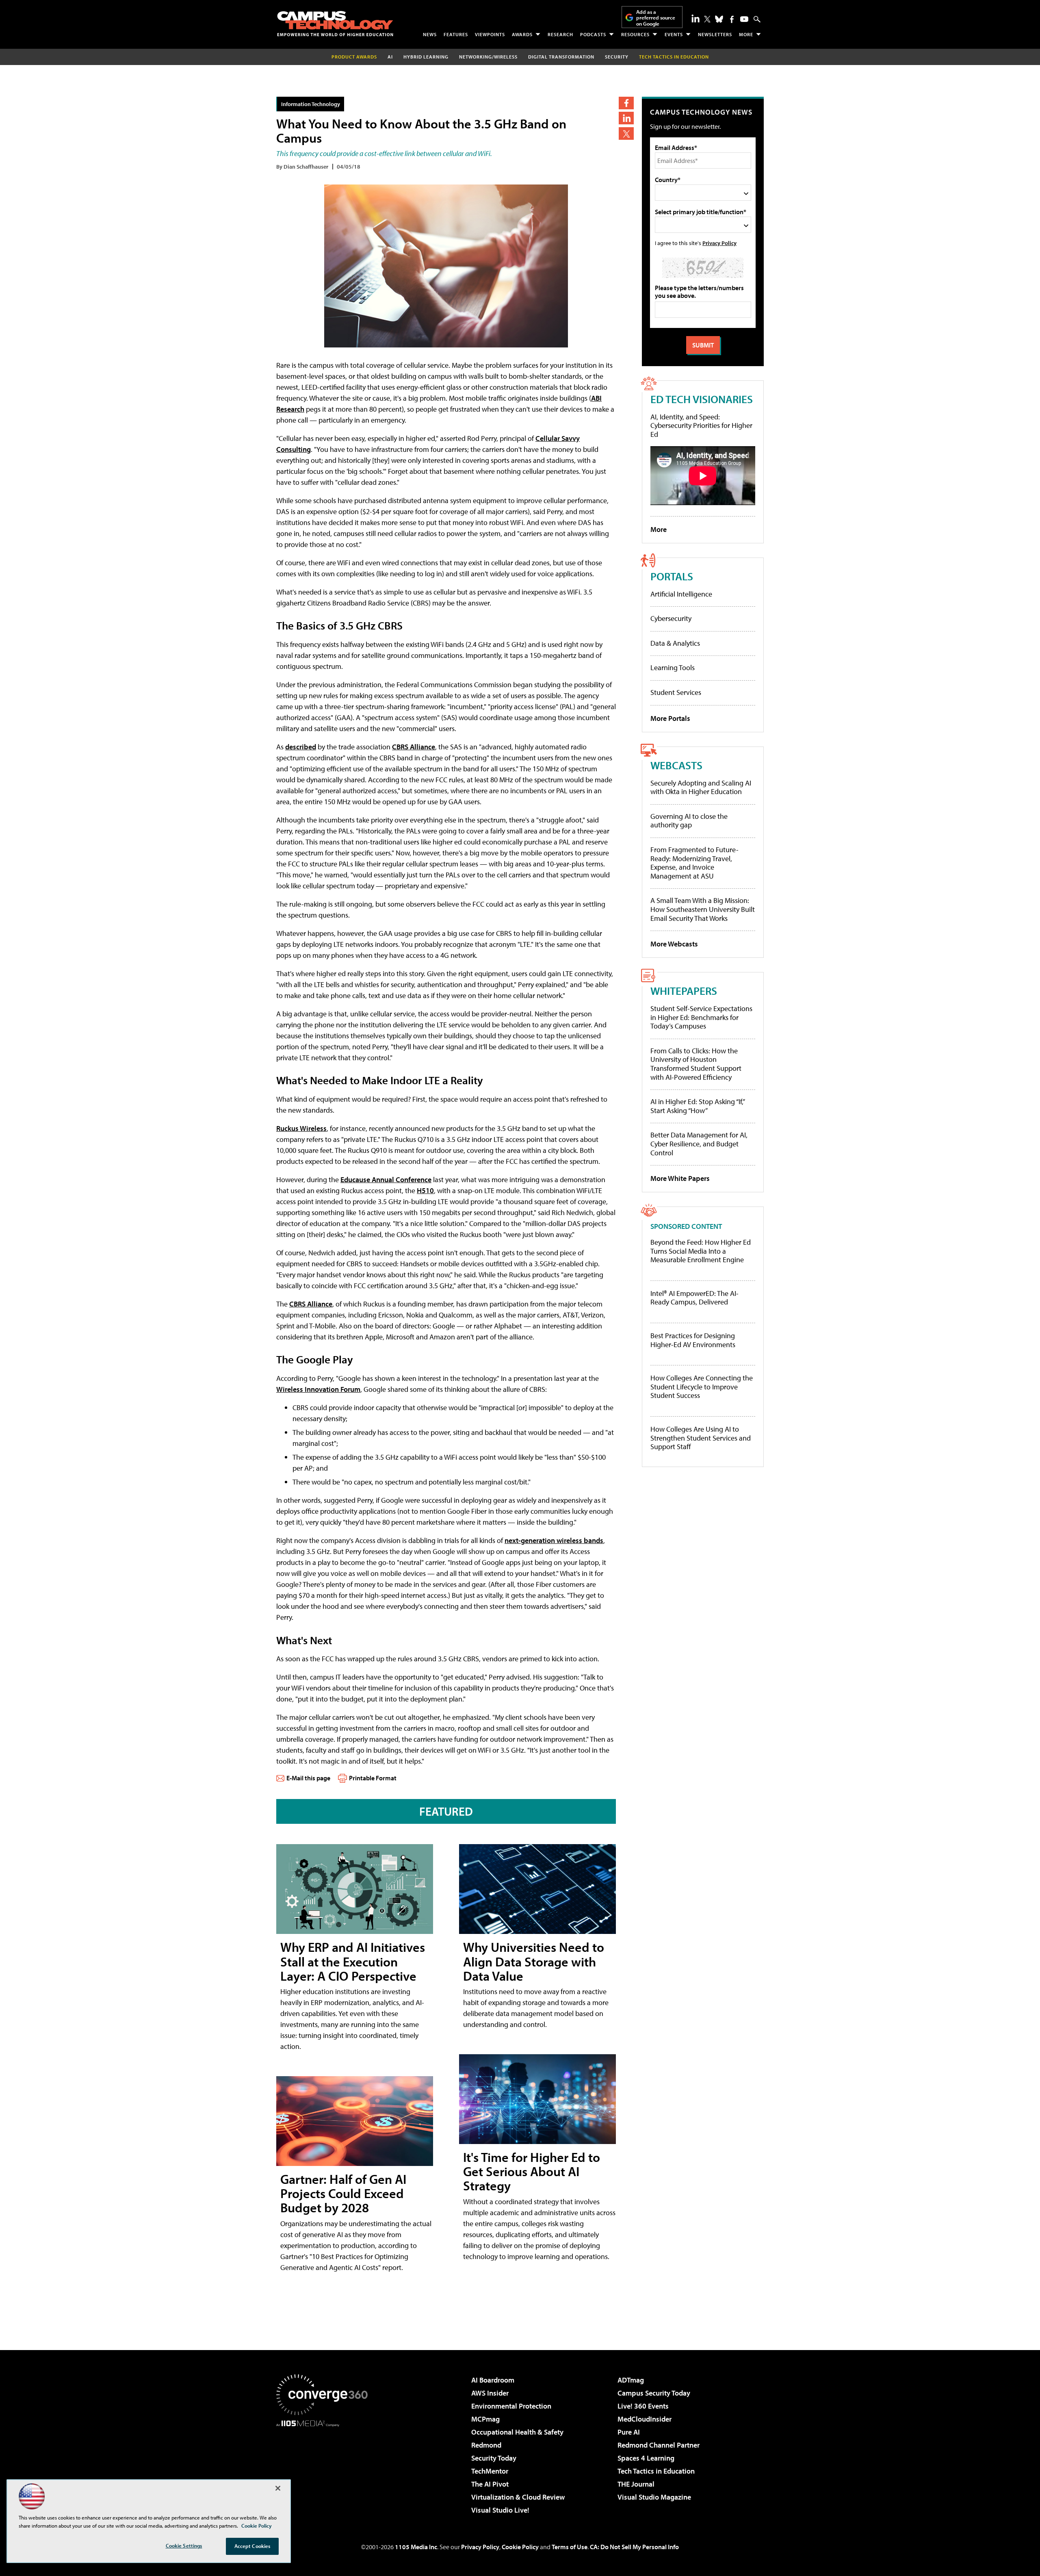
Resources (635, 34)
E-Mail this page (308, 1778)
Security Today (494, 2458)
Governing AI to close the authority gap (689, 821)
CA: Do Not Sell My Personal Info (634, 2547)
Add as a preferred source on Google (656, 18)
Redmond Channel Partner (659, 2445)
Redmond (486, 2445)
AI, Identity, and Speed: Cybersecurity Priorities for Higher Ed (701, 425)
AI (390, 57)
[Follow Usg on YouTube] (744, 19)
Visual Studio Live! (500, 2510)
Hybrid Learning (426, 57)
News (430, 34)
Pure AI (629, 2432)
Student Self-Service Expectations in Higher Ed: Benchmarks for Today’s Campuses (701, 1017)
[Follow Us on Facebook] (732, 19)
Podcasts (593, 34)
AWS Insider (490, 2393)
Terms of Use (570, 2547)
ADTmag (631, 2380)
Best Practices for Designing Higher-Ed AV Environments (693, 1340)
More (746, 34)
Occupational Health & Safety (517, 2432)
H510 (425, 1190)
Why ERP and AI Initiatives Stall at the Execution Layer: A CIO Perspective (353, 1961)
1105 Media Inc (416, 2547)
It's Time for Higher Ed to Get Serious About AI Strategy (532, 2171)
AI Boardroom (493, 2380)
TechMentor (490, 2471)
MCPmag (485, 2419)
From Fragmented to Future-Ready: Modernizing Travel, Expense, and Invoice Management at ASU (694, 863)
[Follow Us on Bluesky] (719, 19)
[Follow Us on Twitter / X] (707, 19)
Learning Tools (673, 667)
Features (456, 34)
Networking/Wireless (488, 57)
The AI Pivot (490, 2484)
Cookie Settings (184, 2546)
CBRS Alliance (414, 747)
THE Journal (636, 2484)
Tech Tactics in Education (656, 2471)
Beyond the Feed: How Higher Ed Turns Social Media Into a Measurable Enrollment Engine (701, 1251)
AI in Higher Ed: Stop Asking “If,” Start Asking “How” (697, 1106)
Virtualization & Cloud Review (518, 2497)
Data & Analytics (675, 643)
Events (674, 34)
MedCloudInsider (645, 2419)
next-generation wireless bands (554, 1540)
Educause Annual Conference (386, 1179)
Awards (522, 34)
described (301, 747)
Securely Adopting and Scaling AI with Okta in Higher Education (701, 787)
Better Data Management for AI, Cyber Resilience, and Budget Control (699, 1144)
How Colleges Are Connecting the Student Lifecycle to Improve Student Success (702, 1387)
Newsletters (715, 34)
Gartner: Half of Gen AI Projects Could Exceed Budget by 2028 (343, 2193)
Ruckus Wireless (301, 1128)
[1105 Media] (325, 2468)
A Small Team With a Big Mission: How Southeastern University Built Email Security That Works (703, 909)
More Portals (670, 718)
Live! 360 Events (643, 2406)
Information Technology (311, 104)
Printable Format (373, 1778)
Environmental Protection (511, 2406)
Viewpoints (490, 34)
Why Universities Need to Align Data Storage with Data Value (534, 1961)
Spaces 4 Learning (646, 2458)
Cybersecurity (671, 618)
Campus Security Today (654, 2393)
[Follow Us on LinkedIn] (695, 18)
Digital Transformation (561, 57)
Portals (672, 576)
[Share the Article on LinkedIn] (626, 118)
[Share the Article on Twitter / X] (626, 133)
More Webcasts (674, 944)
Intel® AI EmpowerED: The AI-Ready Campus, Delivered (694, 1298)
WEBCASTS (676, 765)
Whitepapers (684, 991)
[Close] (278, 2488)
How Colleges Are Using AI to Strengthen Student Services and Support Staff (701, 1438)
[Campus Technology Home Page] (335, 24)
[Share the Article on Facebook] (626, 103)
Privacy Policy (719, 243)
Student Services (676, 692)
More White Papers (680, 1178)
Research (560, 34)
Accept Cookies (252, 2546)
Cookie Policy (520, 2547)
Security (617, 57)
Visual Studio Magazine (654, 2497)
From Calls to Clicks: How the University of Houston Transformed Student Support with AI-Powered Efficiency (696, 1064)
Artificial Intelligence (681, 594)
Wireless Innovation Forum (318, 1389)
